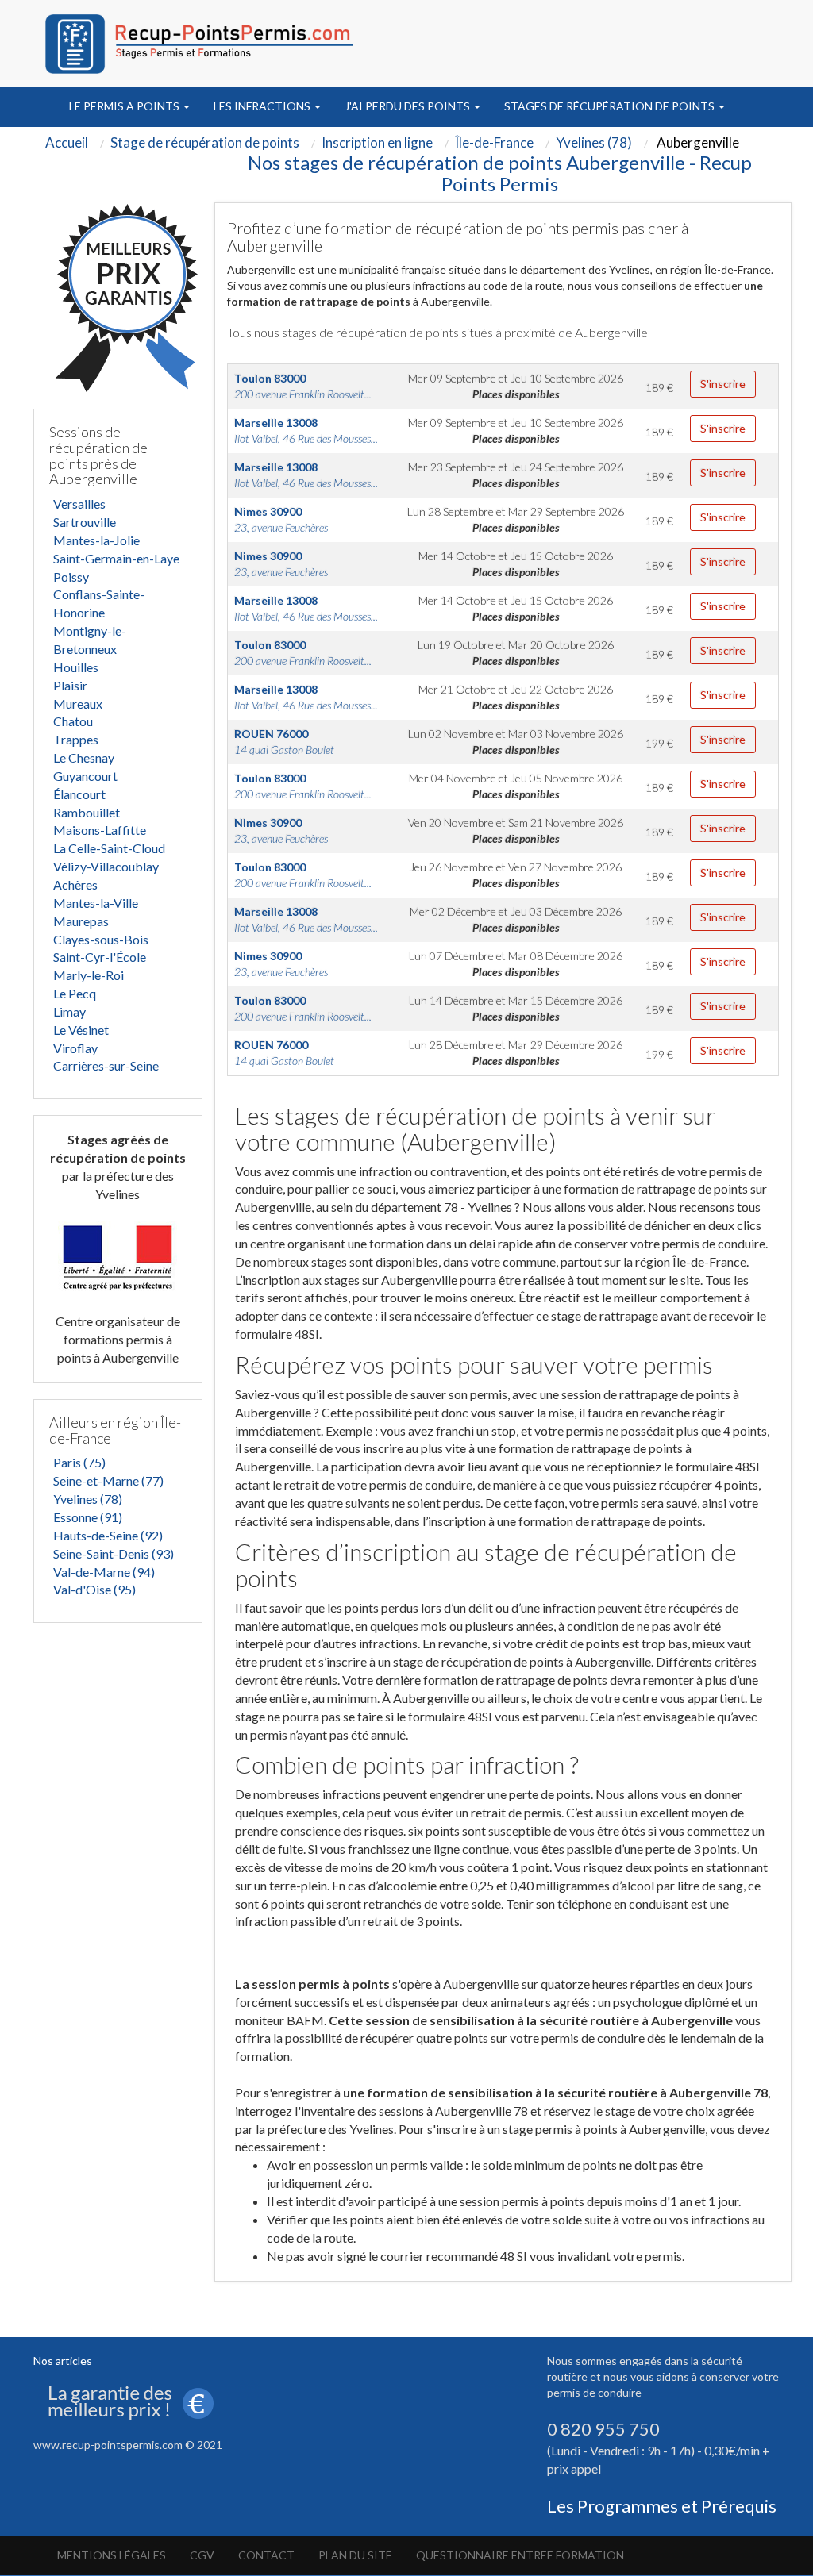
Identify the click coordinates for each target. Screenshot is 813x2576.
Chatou (73, 721)
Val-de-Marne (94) (104, 1572)
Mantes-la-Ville (96, 903)
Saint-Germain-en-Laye (116, 558)
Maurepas (81, 921)
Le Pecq (75, 993)
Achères (75, 884)
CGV (202, 2555)
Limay (69, 1011)
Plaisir (70, 685)
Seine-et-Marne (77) (108, 1480)
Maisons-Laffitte (100, 830)
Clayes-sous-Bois (101, 939)
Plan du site (355, 2555)
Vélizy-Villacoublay (106, 866)
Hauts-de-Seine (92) (108, 1535)
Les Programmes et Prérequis (662, 2506)
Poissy (71, 577)
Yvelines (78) (88, 1499)
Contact (266, 2555)
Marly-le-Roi (89, 975)
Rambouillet (87, 812)
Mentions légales (112, 2555)
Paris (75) (79, 1462)
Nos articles (63, 2361)
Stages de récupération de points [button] (611, 106)
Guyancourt (85, 776)
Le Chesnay (84, 757)
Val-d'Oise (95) (94, 1589)
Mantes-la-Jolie (96, 540)
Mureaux (78, 704)
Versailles (79, 504)
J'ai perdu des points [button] (408, 106)
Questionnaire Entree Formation (520, 2555)
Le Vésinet (81, 1030)
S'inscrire (723, 384)
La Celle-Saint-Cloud (109, 848)
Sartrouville (85, 522)
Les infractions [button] (263, 106)
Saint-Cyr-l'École (100, 957)
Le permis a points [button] (125, 106)
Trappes (76, 739)
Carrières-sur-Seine (106, 1065)
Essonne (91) (88, 1517)
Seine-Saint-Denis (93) (114, 1553)
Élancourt (79, 794)
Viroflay (75, 1048)
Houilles (76, 667)
